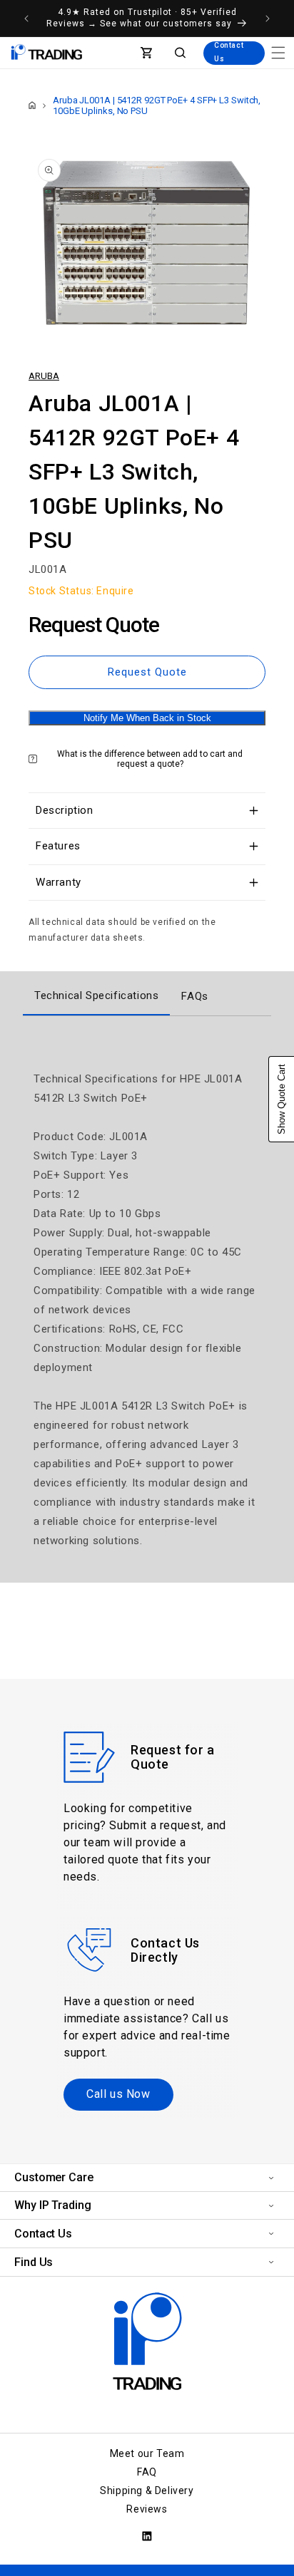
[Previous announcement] (26, 19)
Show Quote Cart (282, 1099)
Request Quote (147, 672)
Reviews (147, 2509)
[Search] (181, 53)
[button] (278, 53)
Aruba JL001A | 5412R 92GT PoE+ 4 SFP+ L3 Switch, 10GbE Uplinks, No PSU (157, 105)
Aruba (44, 376)
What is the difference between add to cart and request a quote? (150, 759)
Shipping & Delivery (147, 2490)
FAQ (147, 2472)
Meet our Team (147, 2453)
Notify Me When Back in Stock (147, 718)
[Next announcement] (268, 19)
